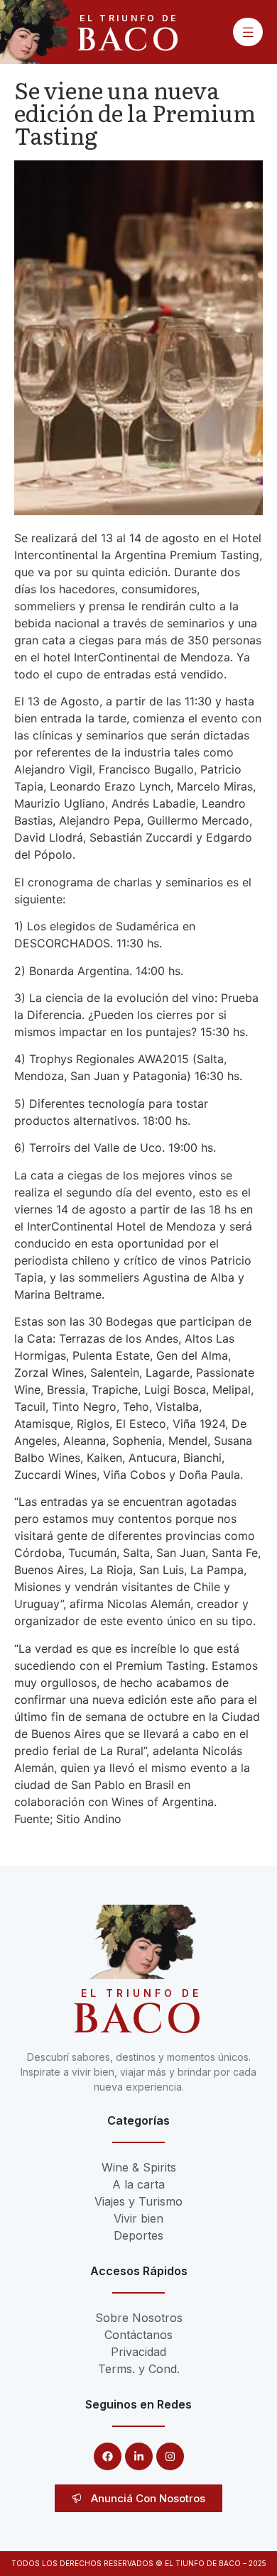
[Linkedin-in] (139, 2456)
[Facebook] (108, 2456)
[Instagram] (170, 2456)
